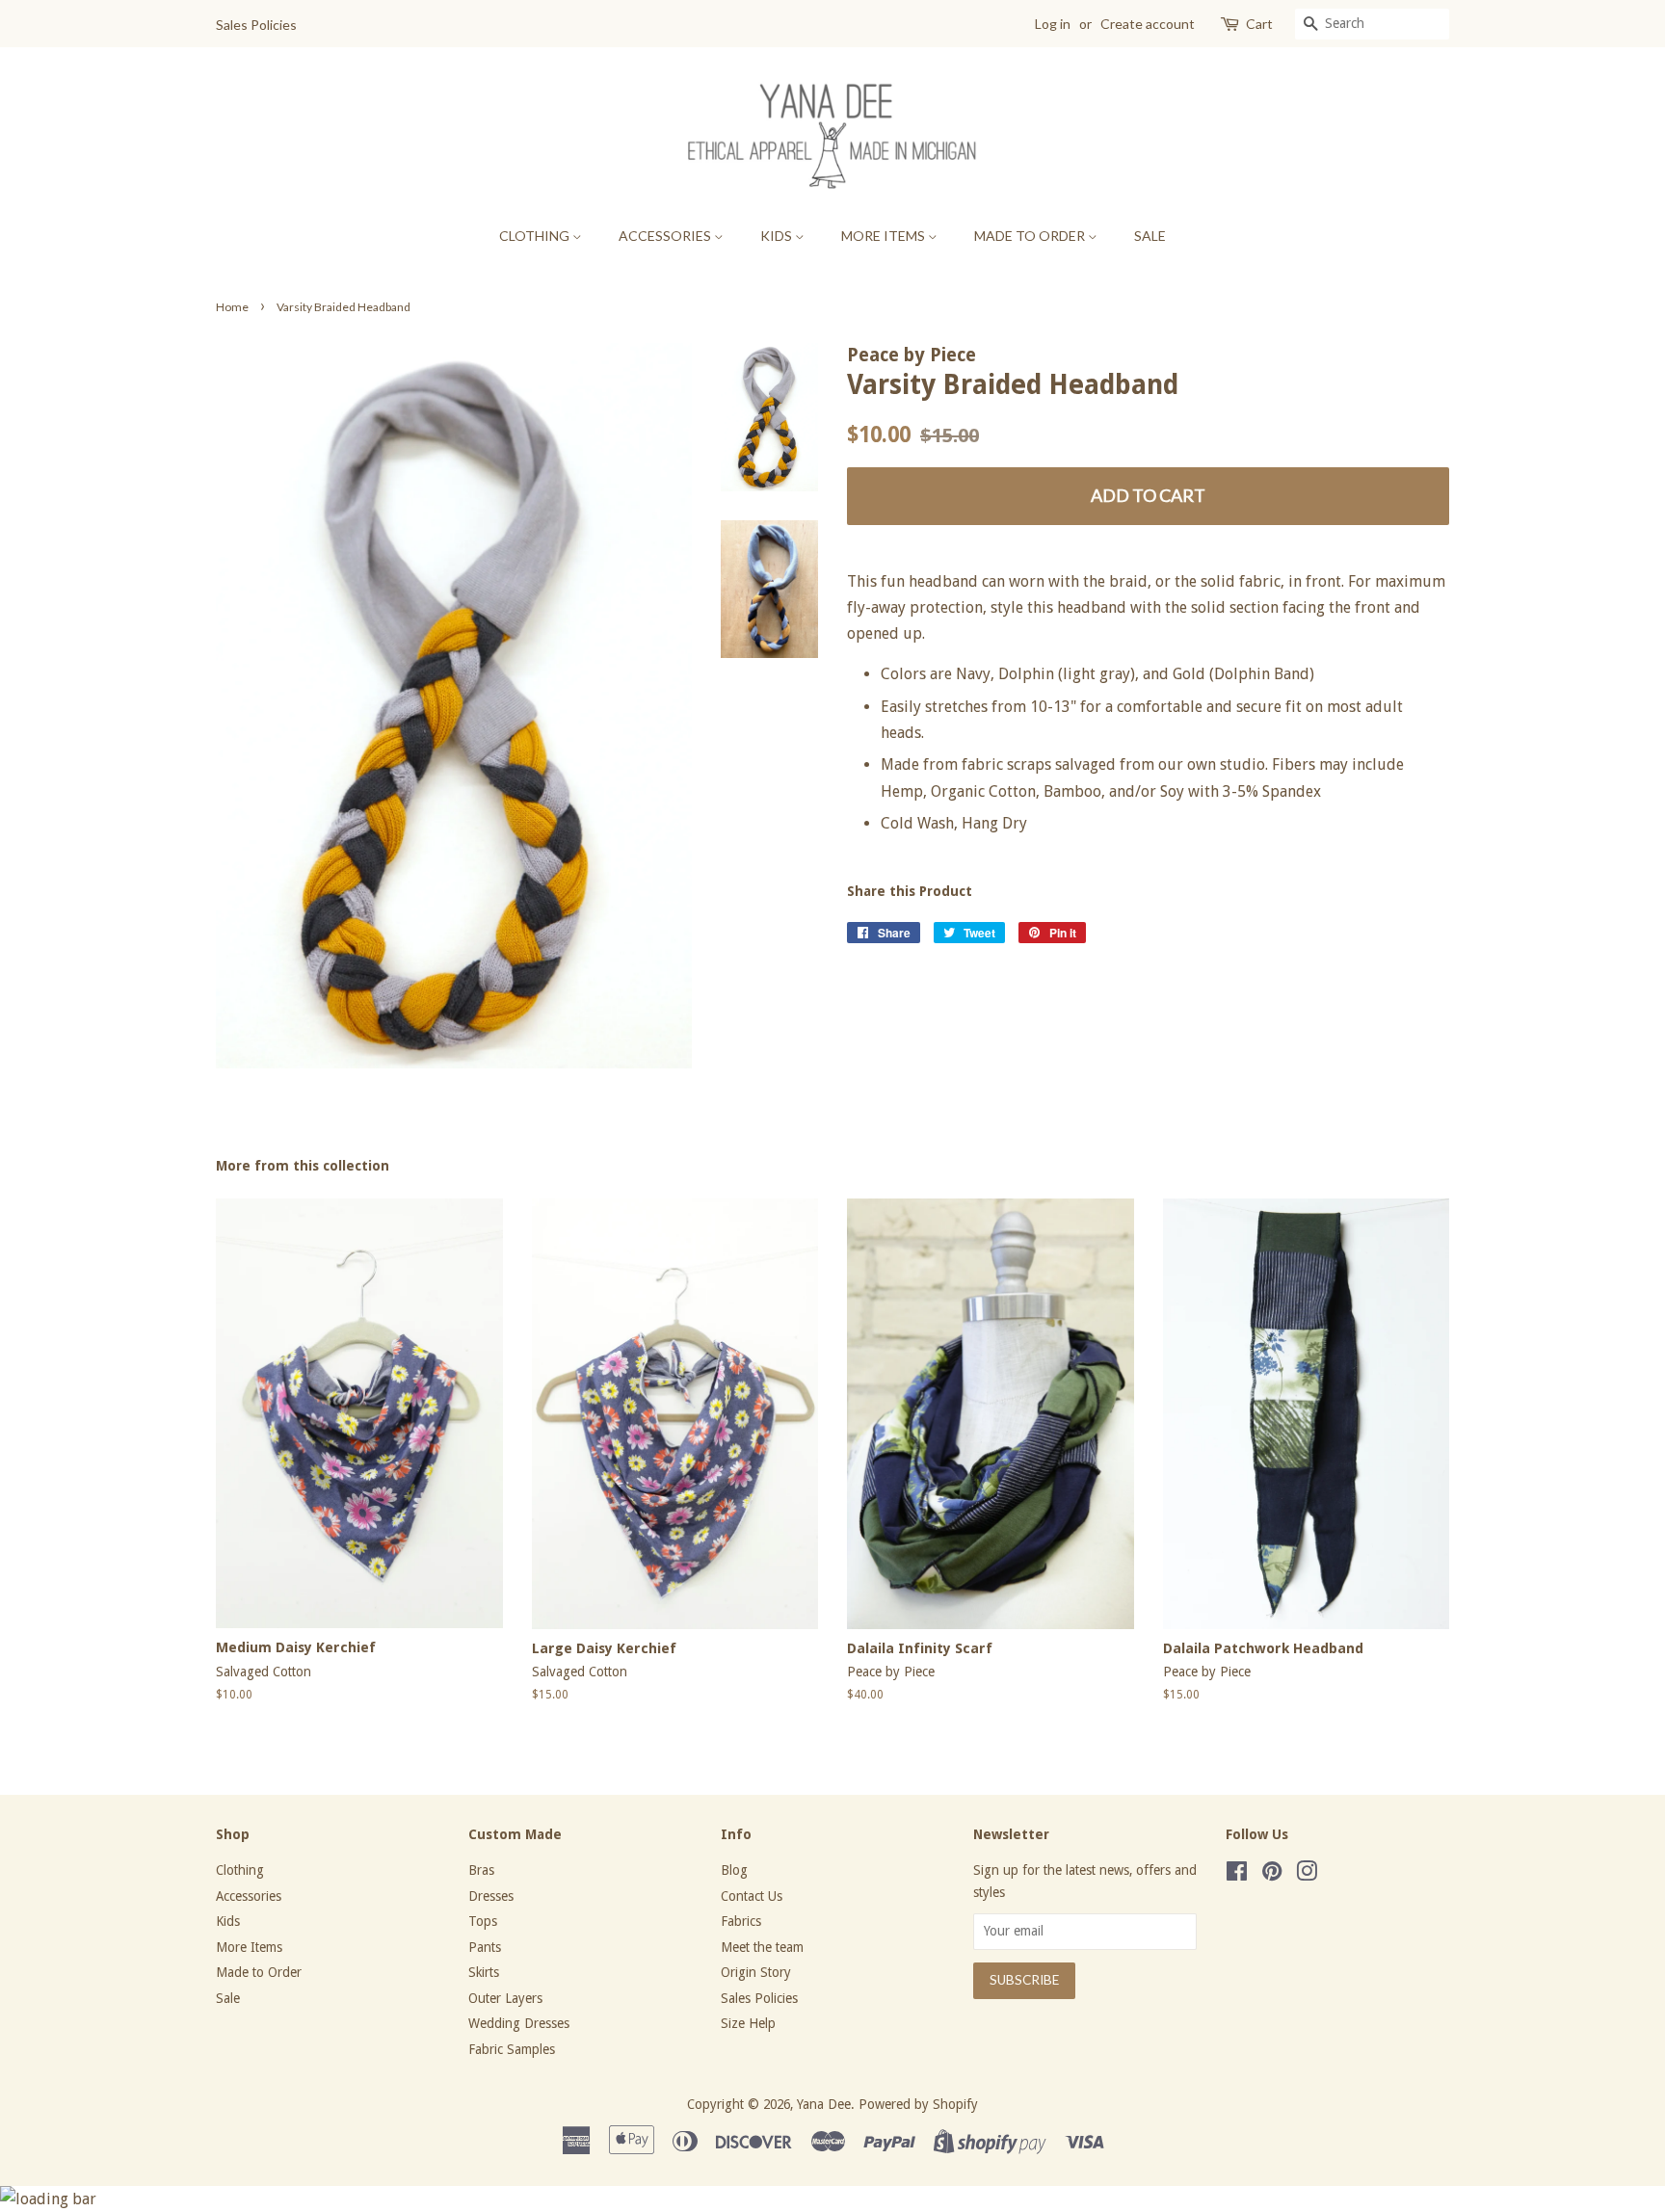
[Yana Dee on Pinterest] (1272, 1875)
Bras (481, 1870)
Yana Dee (824, 2104)
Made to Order (1031, 236)
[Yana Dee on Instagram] (1307, 1875)
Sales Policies (256, 25)
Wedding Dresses (519, 2023)
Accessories (666, 236)
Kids (778, 236)
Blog (734, 1870)
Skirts (484, 1972)
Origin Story (756, 1972)
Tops (483, 1921)
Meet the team (762, 1947)
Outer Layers (505, 1998)
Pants (485, 1947)
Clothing (536, 236)
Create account (1148, 24)
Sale (1150, 236)
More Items (885, 236)
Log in (1053, 24)
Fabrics (741, 1921)
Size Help (748, 2023)
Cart (1259, 24)
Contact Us (752, 1896)
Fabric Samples (512, 2049)
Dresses (491, 1896)
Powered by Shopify (918, 2104)
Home (232, 307)
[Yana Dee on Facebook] (1237, 1875)
